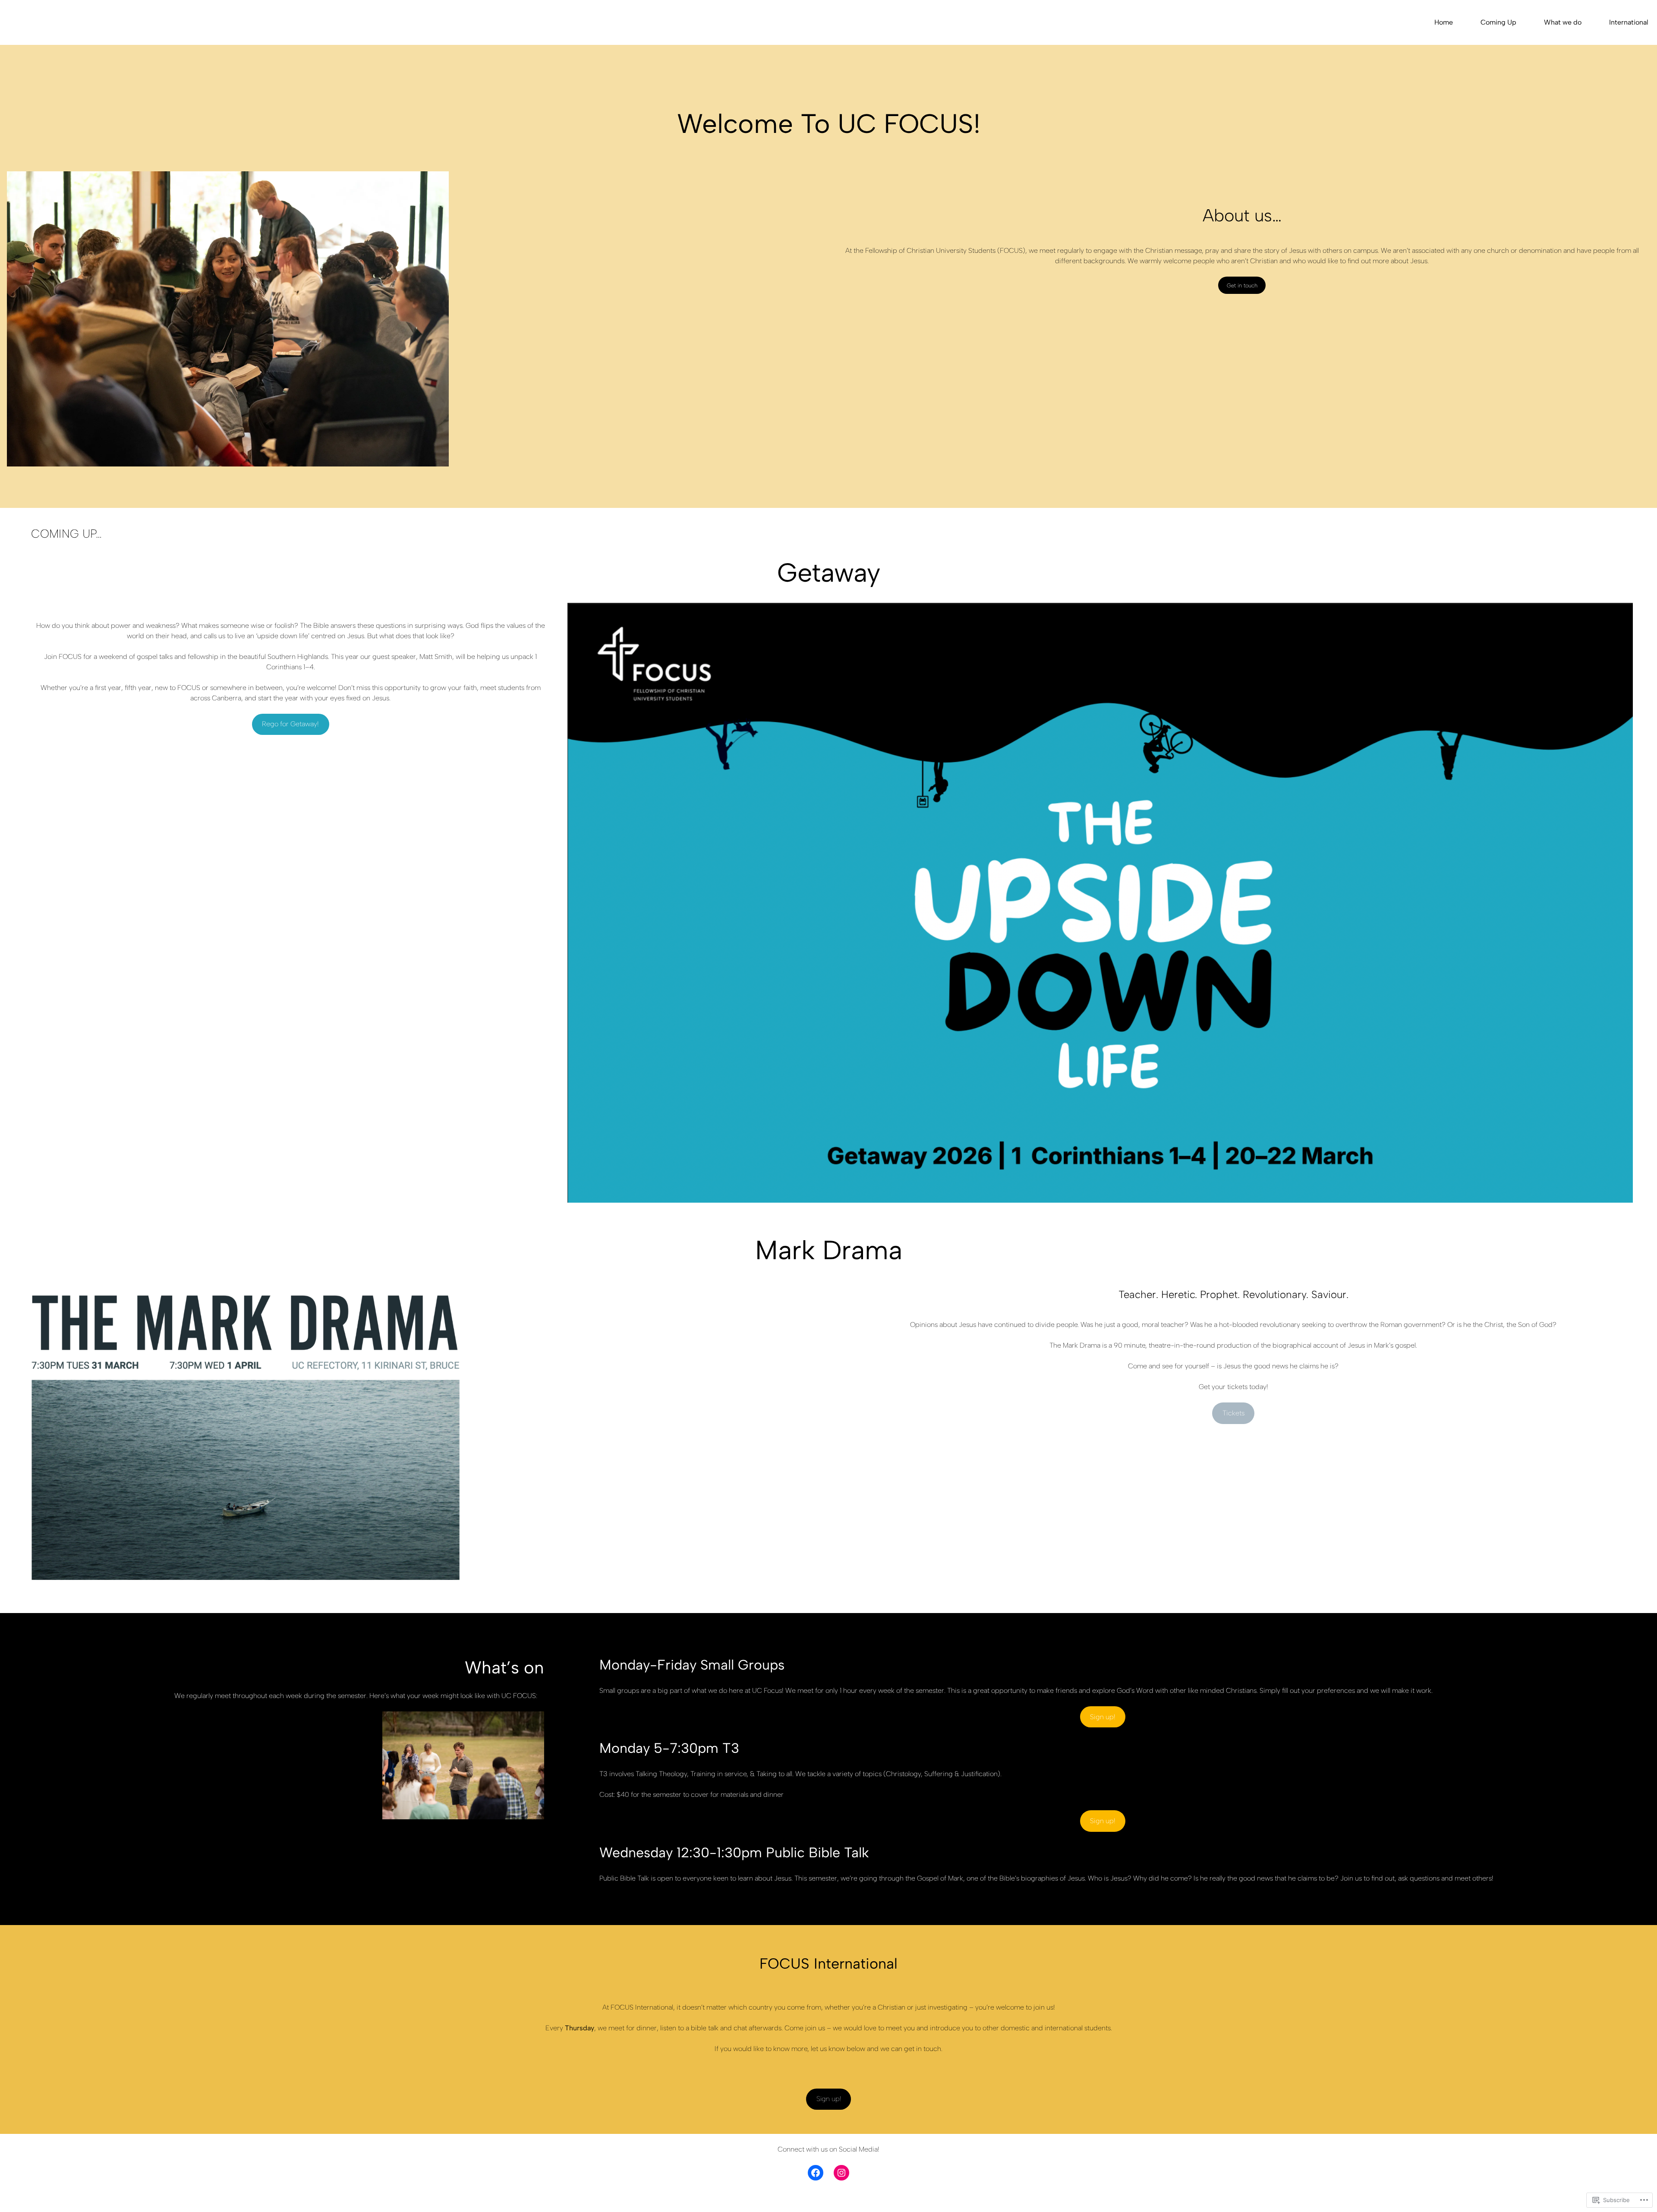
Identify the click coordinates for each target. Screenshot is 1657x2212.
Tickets (1233, 1413)
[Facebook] (816, 2173)
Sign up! (1103, 1717)
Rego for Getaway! (290, 724)
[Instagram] (841, 2173)
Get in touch (1242, 285)
